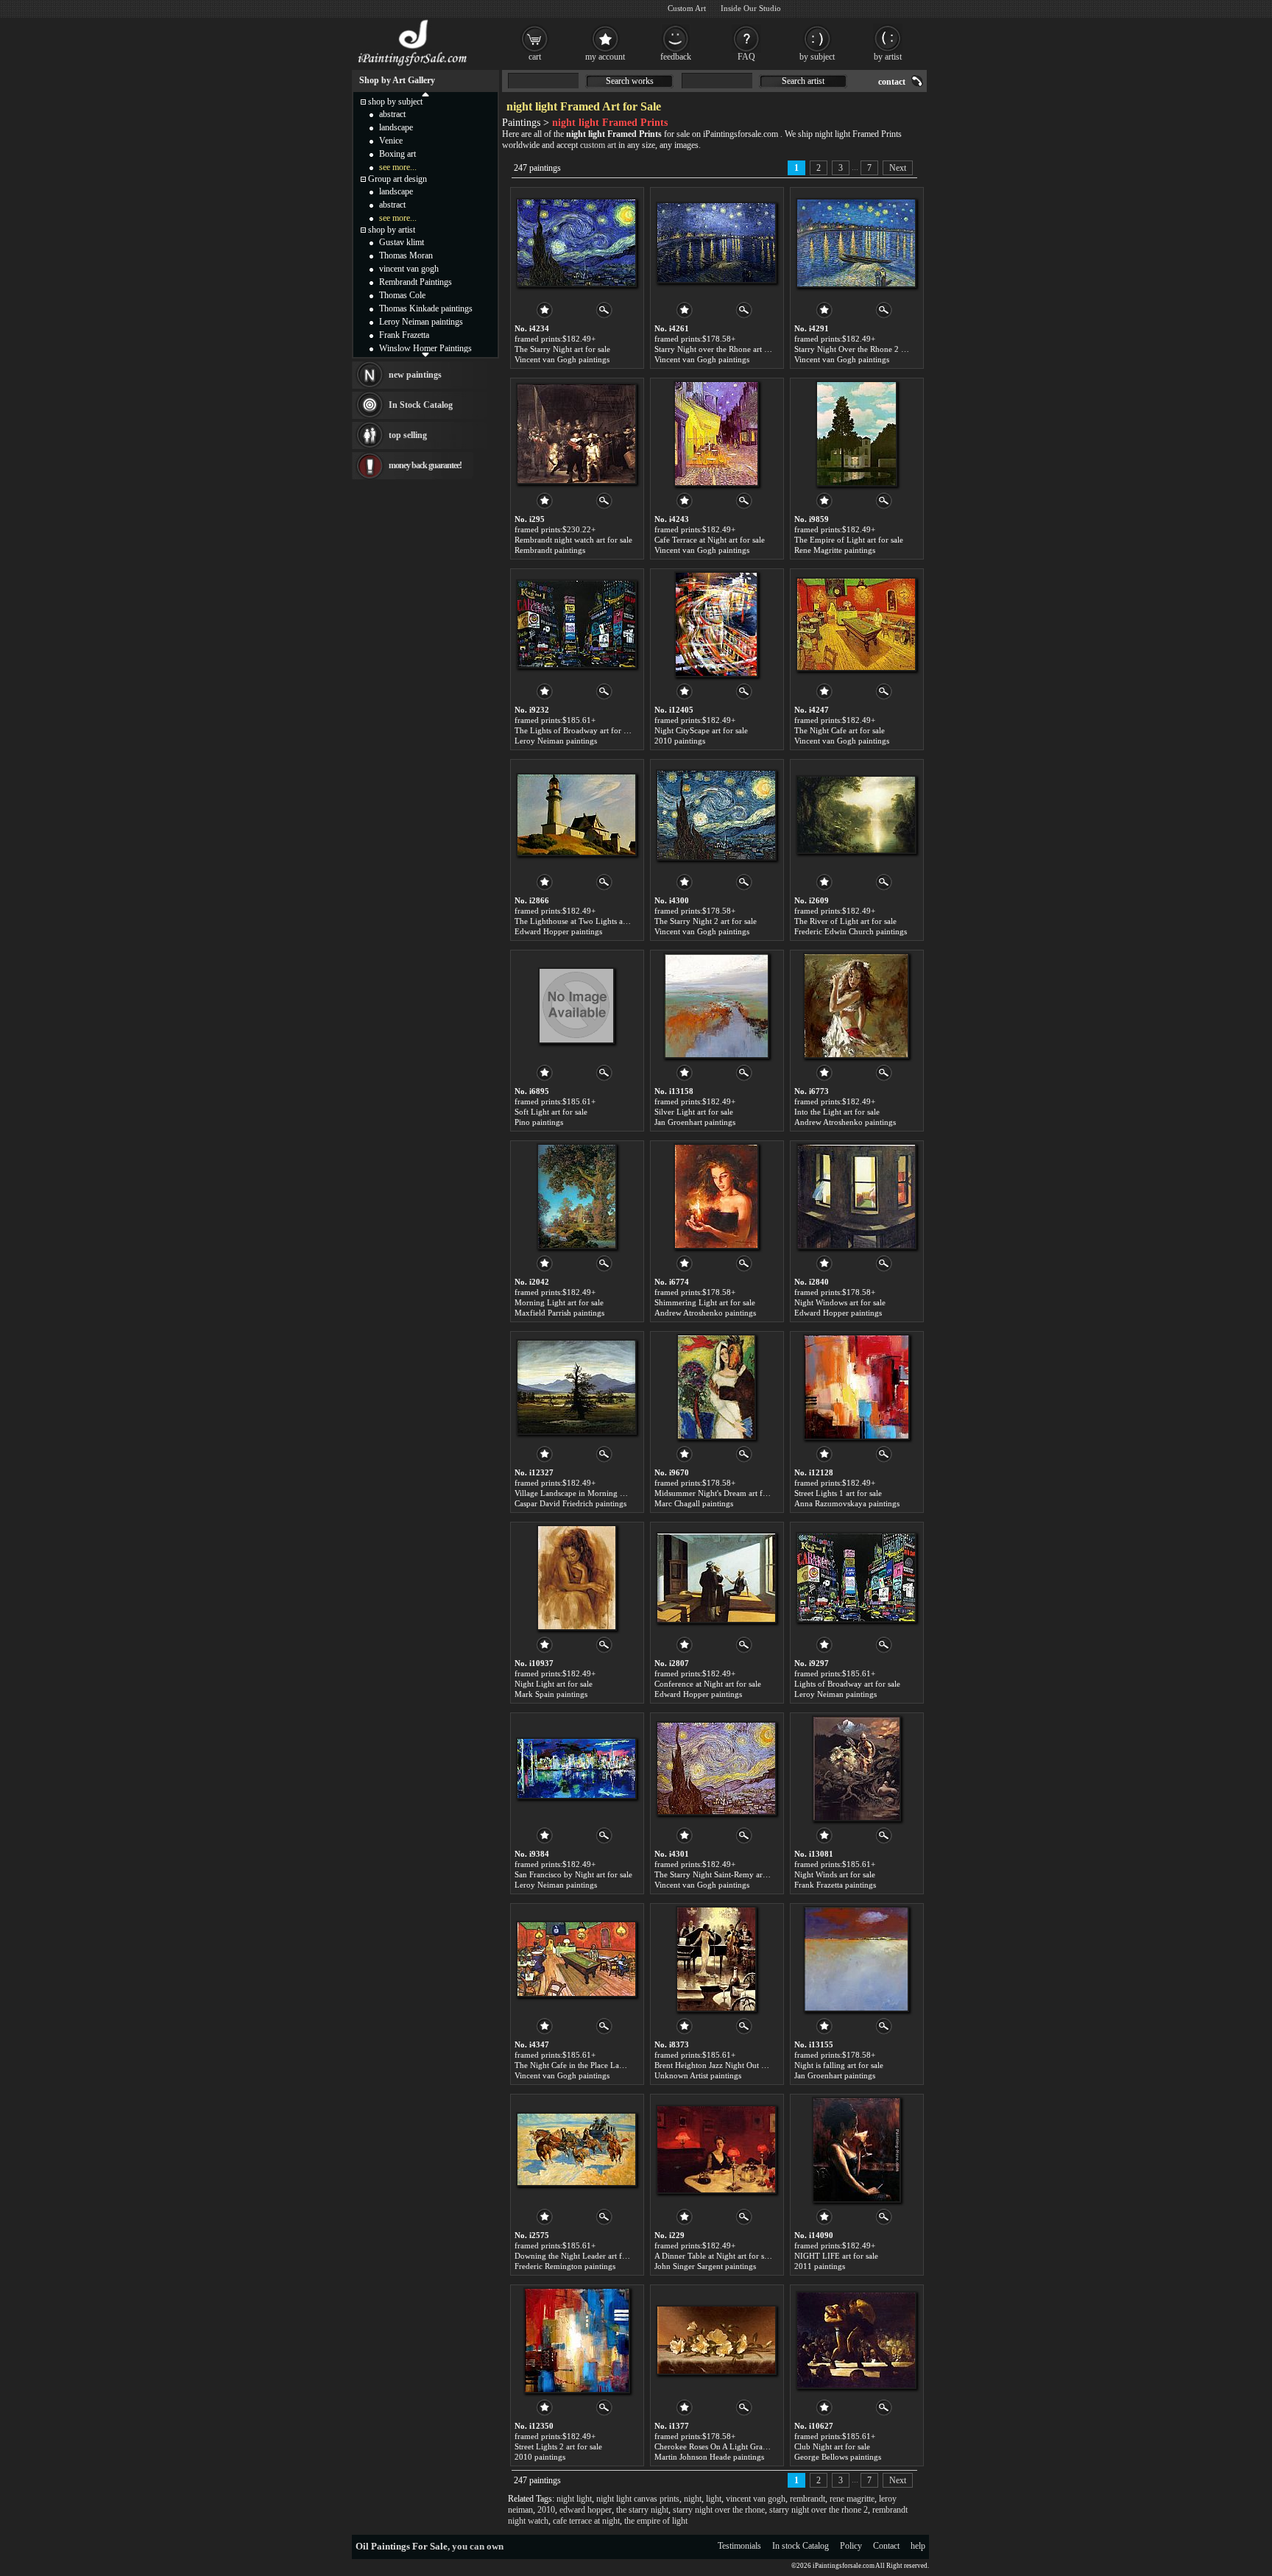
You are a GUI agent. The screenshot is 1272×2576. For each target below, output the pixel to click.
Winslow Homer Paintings (425, 348)
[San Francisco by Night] (576, 1768)
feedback (676, 57)
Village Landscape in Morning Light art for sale (596, 1493)
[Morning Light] (577, 1196)
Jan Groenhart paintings (695, 1122)
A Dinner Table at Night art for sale (714, 2256)
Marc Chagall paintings (694, 1503)
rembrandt (808, 2499)
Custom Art (687, 8)
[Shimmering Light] (716, 1196)
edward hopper (586, 2510)
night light (574, 2499)
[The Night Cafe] (856, 624)
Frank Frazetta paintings (835, 1885)
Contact (886, 2546)
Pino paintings (539, 1122)
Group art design (397, 179)
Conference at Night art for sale (708, 1684)
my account (605, 57)
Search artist (803, 81)
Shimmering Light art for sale (705, 1302)
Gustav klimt (402, 242)
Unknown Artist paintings (698, 2075)
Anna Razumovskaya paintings (847, 1503)
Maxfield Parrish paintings (559, 1313)
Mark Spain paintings (551, 1694)
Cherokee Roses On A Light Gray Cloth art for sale (740, 2446)
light (714, 2499)
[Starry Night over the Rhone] (716, 243)
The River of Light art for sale (845, 921)
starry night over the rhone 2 (819, 2510)
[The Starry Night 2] (716, 815)
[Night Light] (577, 1578)
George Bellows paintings (838, 2457)
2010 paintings (680, 741)
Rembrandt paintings (550, 550)
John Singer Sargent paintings (705, 2266)
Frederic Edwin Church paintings (851, 931)
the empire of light (656, 2521)
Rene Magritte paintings (835, 550)
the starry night (642, 2510)
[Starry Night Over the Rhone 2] (856, 243)
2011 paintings (820, 2266)
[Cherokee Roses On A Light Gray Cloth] (716, 2340)
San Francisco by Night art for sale (573, 1874)
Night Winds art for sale (835, 1874)
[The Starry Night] (576, 243)
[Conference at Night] (716, 1578)
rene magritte (852, 2499)
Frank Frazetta (404, 335)
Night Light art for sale (554, 1684)
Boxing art (397, 154)
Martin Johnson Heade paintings (709, 2457)
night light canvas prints (638, 2499)
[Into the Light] (856, 1006)
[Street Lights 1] (856, 1387)
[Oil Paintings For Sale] (413, 66)
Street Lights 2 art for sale (558, 2446)
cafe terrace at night (586, 2521)
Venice (391, 141)
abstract (392, 114)
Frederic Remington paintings (565, 2266)
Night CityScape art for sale (701, 730)
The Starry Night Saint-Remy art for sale (723, 1874)
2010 (546, 2510)
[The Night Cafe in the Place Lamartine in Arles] (576, 1959)
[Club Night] (856, 2340)
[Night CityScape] (716, 624)
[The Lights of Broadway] (576, 624)
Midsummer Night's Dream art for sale (720, 1493)
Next (898, 168)
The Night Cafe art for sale (840, 730)
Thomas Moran (406, 255)
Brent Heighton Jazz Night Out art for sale (726, 2065)
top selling (408, 435)
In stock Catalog (801, 2546)
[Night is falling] (856, 1959)
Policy (851, 2546)
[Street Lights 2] (577, 2340)
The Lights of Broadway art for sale (575, 730)
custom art (598, 145)
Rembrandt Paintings (416, 282)
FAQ (746, 57)
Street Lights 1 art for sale (838, 1493)
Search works (630, 81)
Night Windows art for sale (840, 1302)
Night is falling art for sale (839, 2065)
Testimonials (739, 2546)
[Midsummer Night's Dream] (716, 1387)
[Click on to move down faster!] (425, 354)
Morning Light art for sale (559, 1302)
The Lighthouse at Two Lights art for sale (585, 921)
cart (535, 57)
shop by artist (392, 230)
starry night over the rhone (719, 2510)
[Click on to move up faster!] (425, 93)
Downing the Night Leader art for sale (579, 2256)
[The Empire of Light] (856, 434)
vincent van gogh (756, 2499)
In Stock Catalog (421, 405)
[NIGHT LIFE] (856, 2150)
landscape (396, 127)
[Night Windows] (856, 1196)
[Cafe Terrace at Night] (716, 434)
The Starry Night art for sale (562, 349)
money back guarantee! (425, 465)
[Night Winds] (856, 1768)
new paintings (415, 375)
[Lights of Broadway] (856, 1578)
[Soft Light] (576, 1006)
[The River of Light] (856, 815)
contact (892, 82)
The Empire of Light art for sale (849, 540)
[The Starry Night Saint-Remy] (716, 1768)
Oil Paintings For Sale (402, 2546)
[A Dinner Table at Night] (716, 2150)
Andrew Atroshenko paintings (845, 1122)
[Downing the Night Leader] (576, 2150)
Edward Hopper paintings (558, 931)
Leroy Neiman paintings (556, 741)
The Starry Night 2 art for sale (706, 921)
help (918, 2546)
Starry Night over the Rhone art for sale (722, 349)
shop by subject (395, 102)
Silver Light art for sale (694, 1112)
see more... (398, 167)
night (693, 2499)
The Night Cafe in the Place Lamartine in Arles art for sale (613, 2065)
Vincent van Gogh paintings (562, 359)
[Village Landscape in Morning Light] (576, 1387)
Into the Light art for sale (837, 1112)
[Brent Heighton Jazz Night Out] (716, 1959)
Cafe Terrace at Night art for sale (710, 540)
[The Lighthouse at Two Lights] (576, 815)
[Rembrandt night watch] (576, 434)
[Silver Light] (716, 1006)
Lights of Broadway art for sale (847, 1684)
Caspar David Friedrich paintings (570, 1503)
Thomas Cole (402, 295)
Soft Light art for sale (551, 1112)
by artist (888, 57)
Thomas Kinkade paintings (426, 308)
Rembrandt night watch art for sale (573, 540)
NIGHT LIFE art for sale (836, 2256)
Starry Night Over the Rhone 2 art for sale (866, 349)
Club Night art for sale (832, 2446)
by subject (817, 57)
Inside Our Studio (751, 8)
